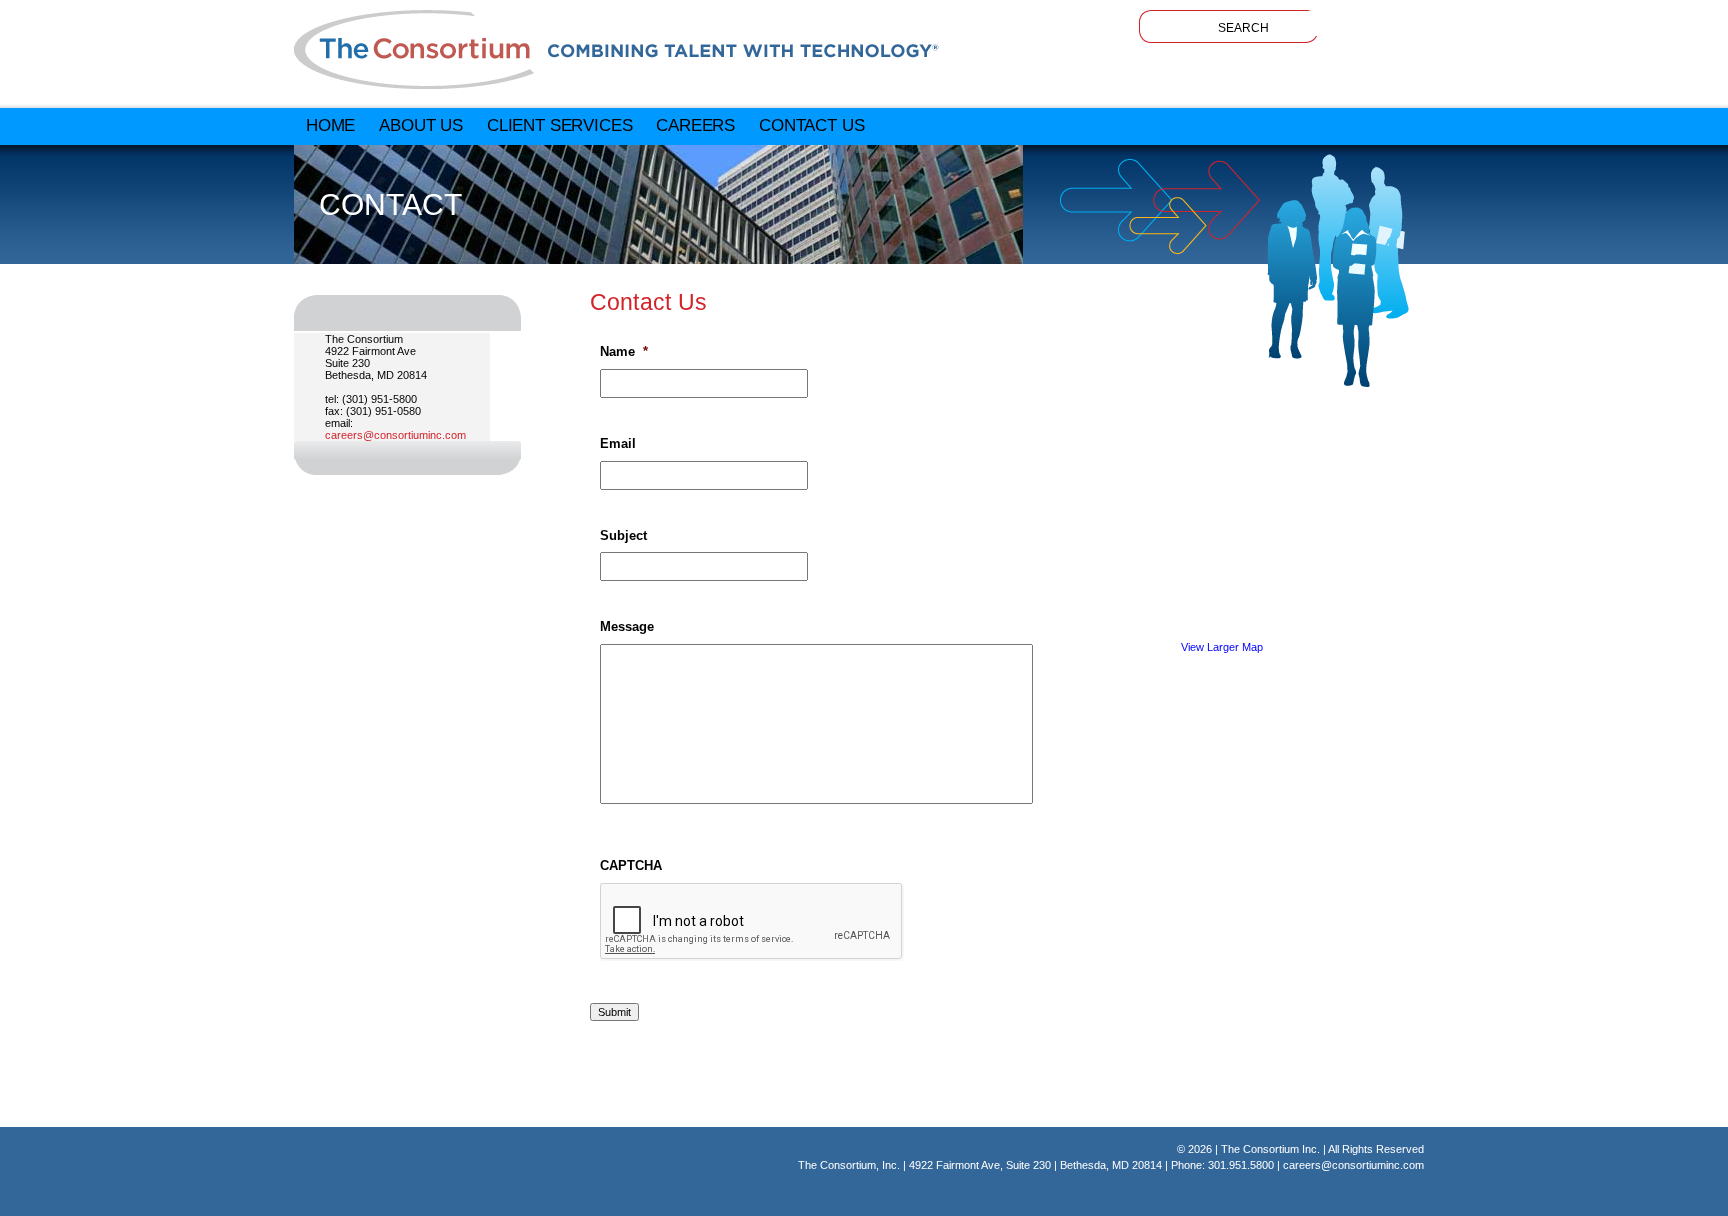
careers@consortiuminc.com (395, 435)
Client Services (559, 125)
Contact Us (811, 125)
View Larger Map (1222, 647)
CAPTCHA (631, 865)
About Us (421, 125)
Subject (623, 535)
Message (627, 626)
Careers (695, 125)
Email (618, 443)
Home (330, 125)
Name (624, 351)
